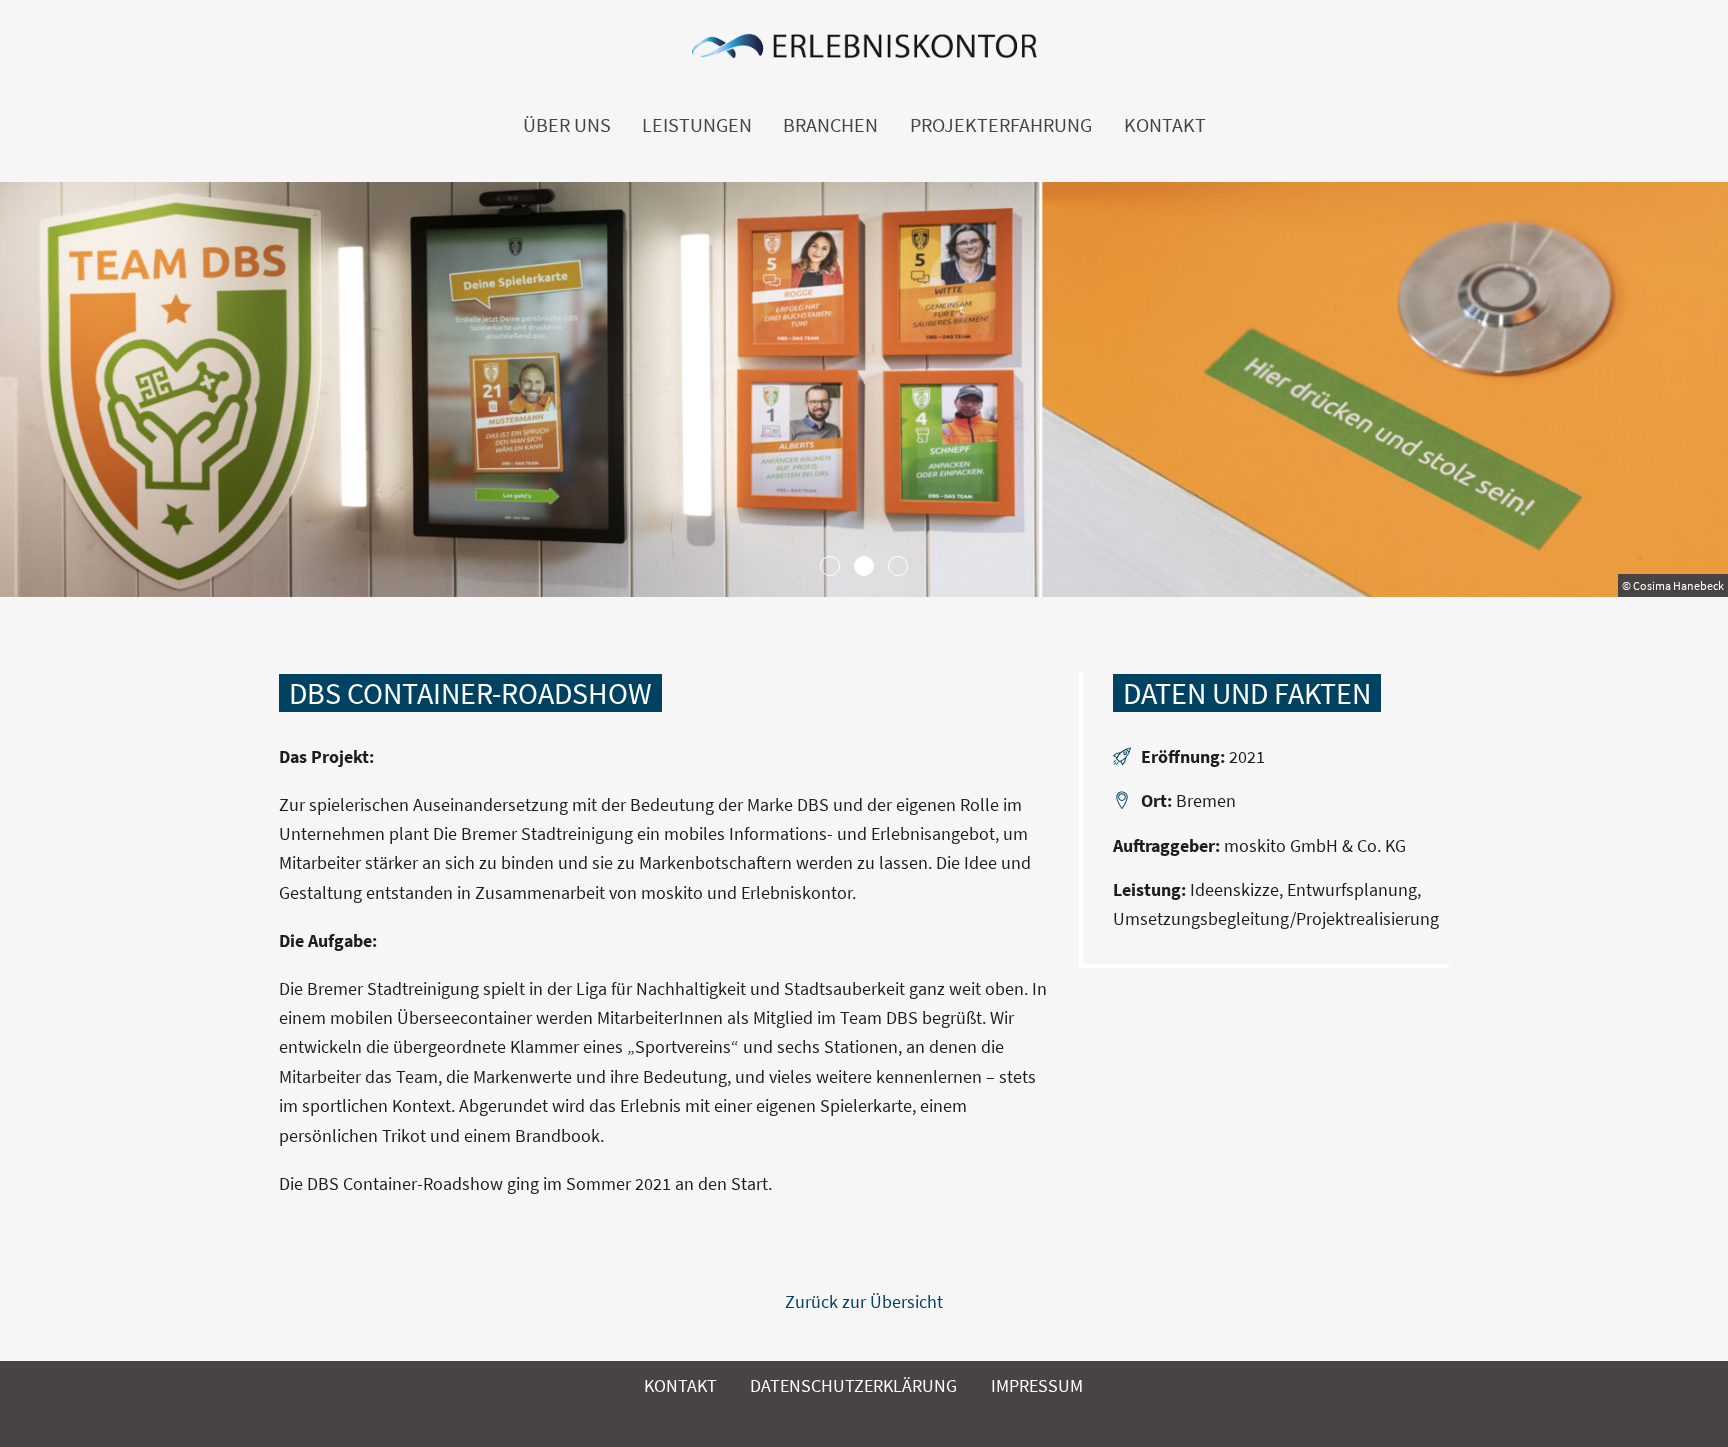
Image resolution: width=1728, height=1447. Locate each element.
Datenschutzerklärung (853, 1385)
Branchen (830, 125)
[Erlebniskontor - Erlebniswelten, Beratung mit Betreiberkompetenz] (864, 51)
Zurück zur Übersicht (864, 1301)
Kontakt (1165, 125)
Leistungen (697, 125)
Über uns (567, 125)
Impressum (1037, 1385)
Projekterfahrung (1001, 125)
